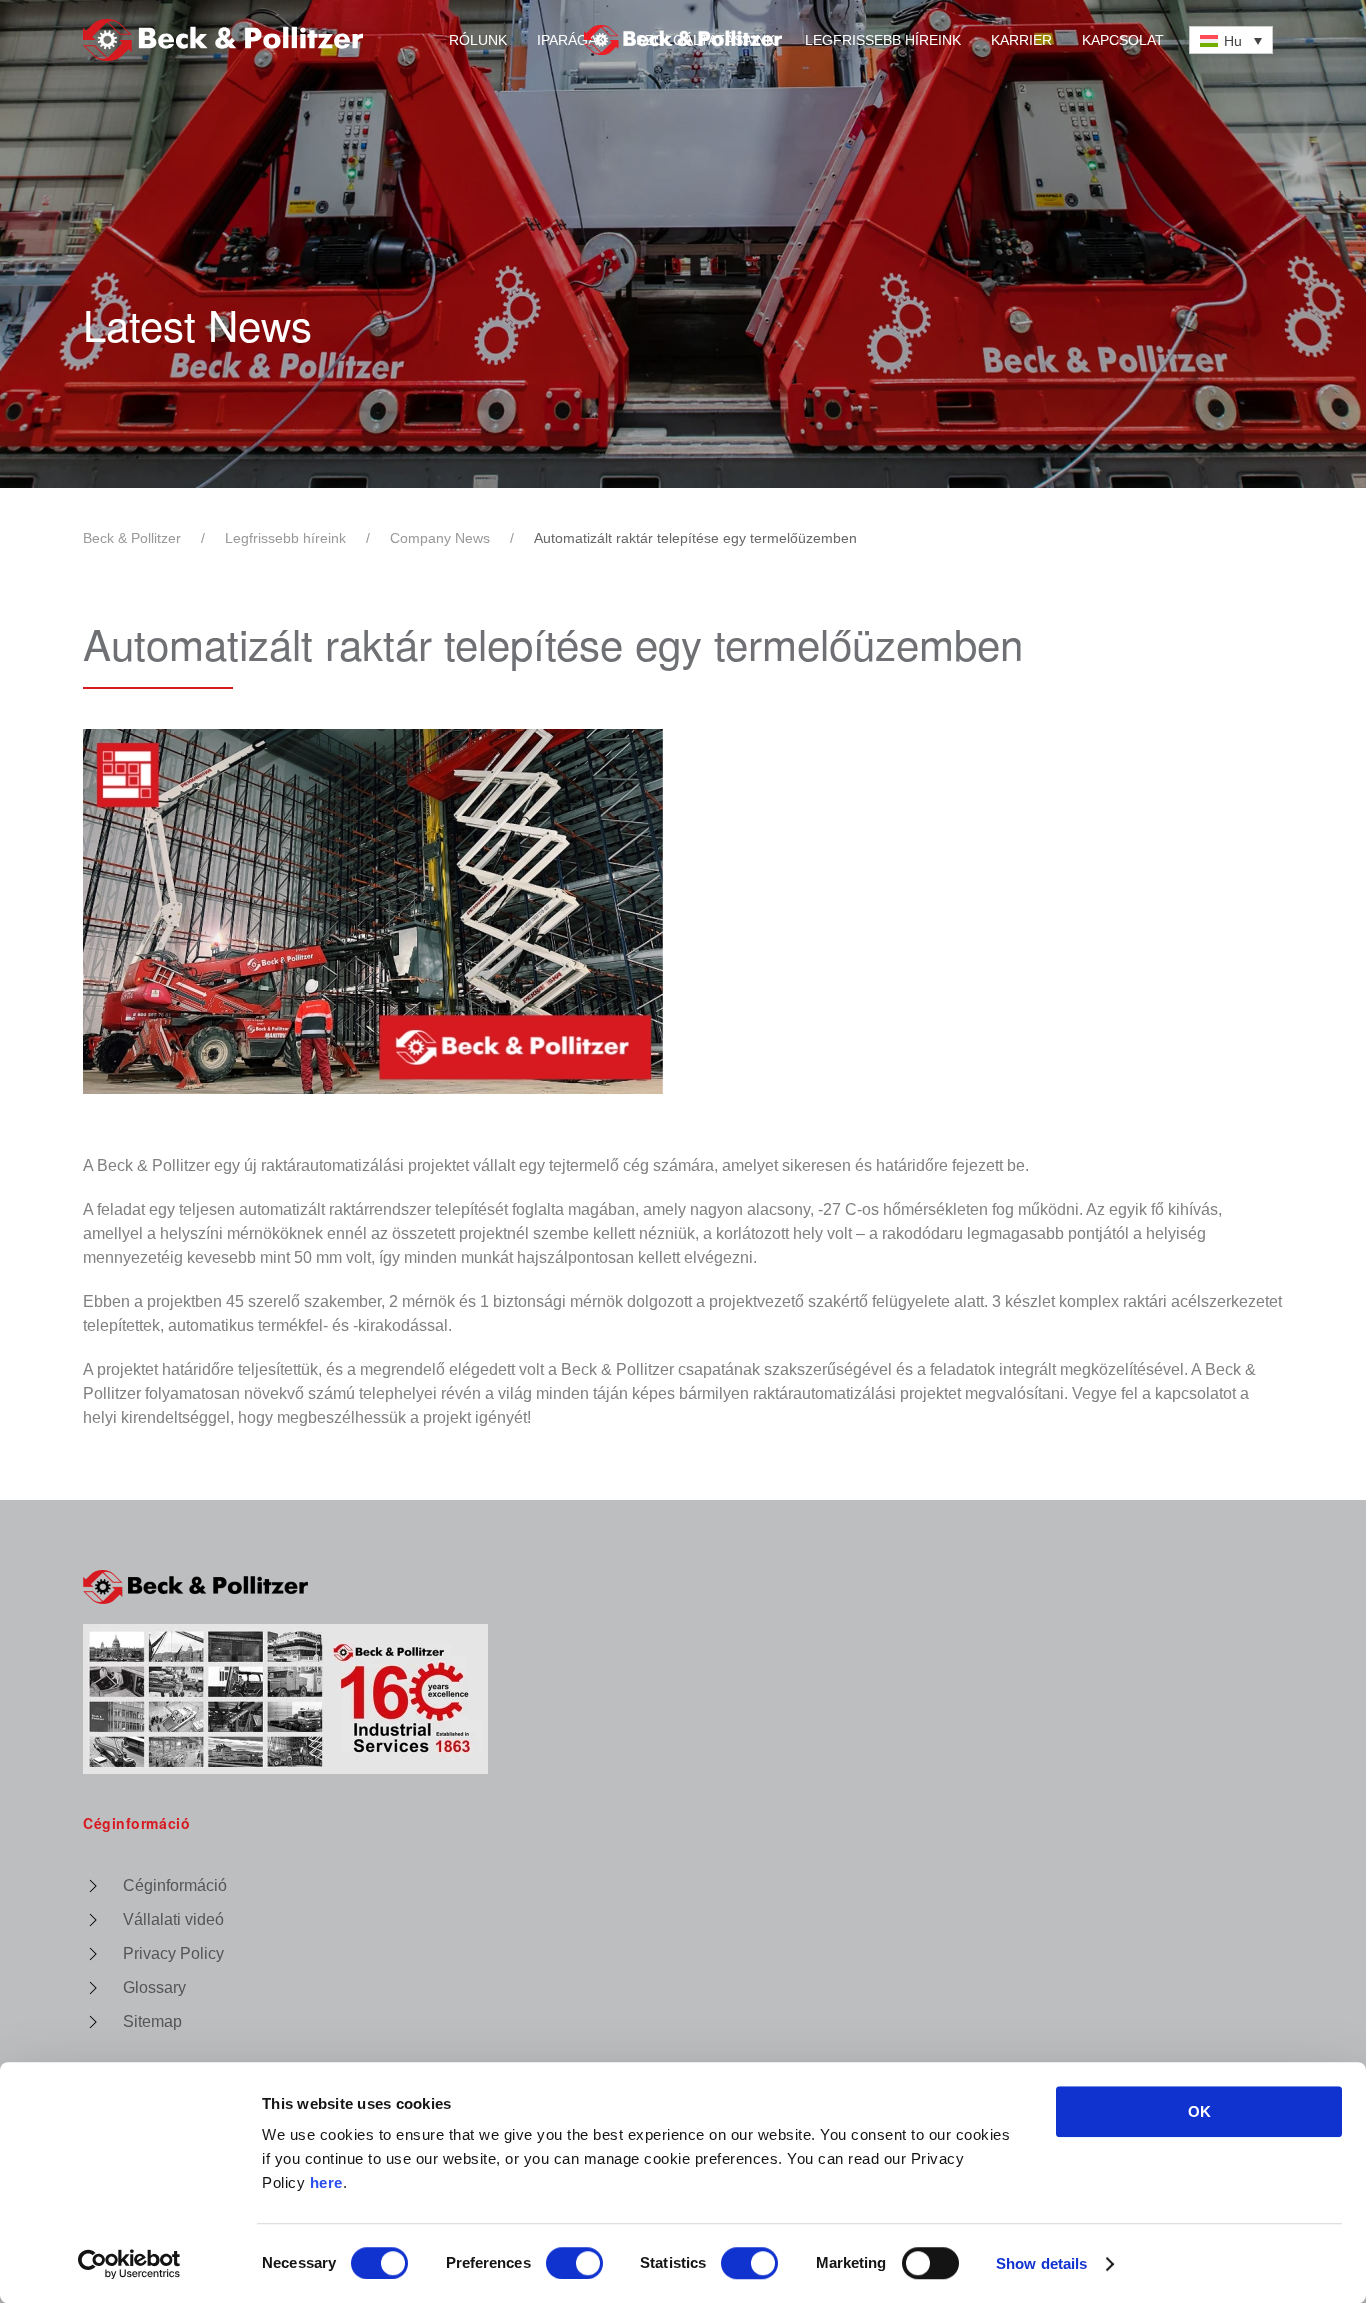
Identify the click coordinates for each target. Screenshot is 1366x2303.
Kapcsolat (1123, 40)
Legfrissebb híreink (883, 40)
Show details (1041, 2263)
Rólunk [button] (478, 40)
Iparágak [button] (571, 40)
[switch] (574, 2263)
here (326, 2182)
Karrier (1021, 40)
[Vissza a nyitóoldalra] (683, 40)
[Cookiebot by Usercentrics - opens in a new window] (129, 2264)
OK (1199, 2111)
